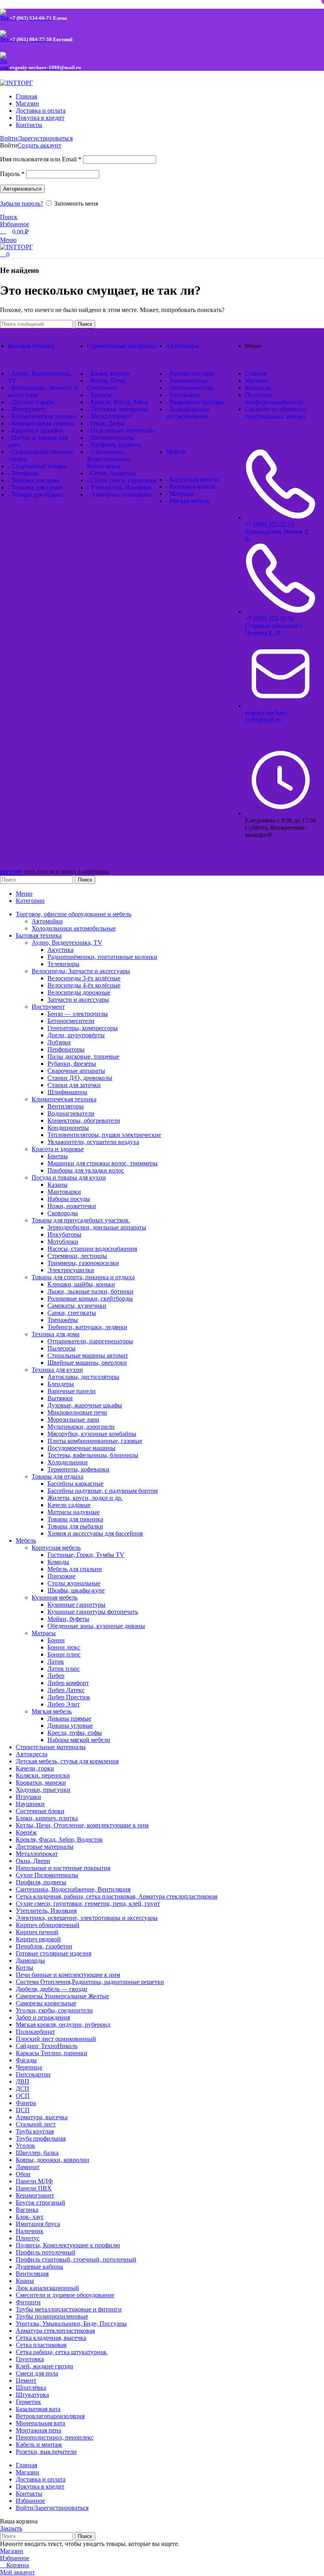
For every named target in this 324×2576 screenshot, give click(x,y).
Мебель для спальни (75, 1569)
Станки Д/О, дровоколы (80, 1078)
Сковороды (63, 1213)
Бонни (56, 1640)
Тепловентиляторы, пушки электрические (104, 1135)
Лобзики (59, 1042)
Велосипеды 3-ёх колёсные (84, 978)
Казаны (57, 1185)
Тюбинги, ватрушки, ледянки (87, 1327)
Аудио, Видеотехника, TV (67, 943)
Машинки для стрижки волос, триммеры (103, 1163)
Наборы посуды (69, 1199)
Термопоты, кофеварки (78, 1469)
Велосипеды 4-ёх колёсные (84, 985)
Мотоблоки (63, 1242)
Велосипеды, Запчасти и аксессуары (81, 971)
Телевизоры (63, 964)
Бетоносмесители (71, 1021)
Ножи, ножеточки (72, 1206)
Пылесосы (61, 1348)
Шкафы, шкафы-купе (76, 1590)
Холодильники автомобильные (74, 928)
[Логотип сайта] (16, 83)
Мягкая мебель (52, 1711)
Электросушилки (71, 1270)
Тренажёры (63, 1320)
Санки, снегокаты (72, 1313)
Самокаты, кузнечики (77, 1306)
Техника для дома (56, 1334)
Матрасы (44, 1633)
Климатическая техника (64, 1099)
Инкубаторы (64, 1234)
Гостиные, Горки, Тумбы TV (86, 1555)
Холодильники (68, 1462)
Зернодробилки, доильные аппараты (97, 1227)
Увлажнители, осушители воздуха (93, 1142)
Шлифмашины (67, 1092)
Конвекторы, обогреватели (84, 1121)
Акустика (60, 950)
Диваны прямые (69, 1718)
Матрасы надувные (73, 1512)
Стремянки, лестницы (77, 1256)
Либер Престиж (69, 1697)
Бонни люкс (64, 1647)
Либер (56, 1676)
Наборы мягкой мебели (79, 1740)
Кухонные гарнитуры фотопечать (93, 1612)
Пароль (12, 174)
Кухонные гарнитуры (76, 1605)
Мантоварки (64, 1192)
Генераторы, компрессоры (83, 1028)
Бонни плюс (64, 1654)
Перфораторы (66, 1049)
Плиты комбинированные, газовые (95, 1441)
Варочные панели (72, 1391)
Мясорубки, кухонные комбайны (92, 1434)
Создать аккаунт (39, 145)
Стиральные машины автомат (88, 1355)
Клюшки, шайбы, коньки (81, 1284)
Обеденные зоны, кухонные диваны (96, 1626)
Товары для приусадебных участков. (81, 1220)
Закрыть (11, 2528)
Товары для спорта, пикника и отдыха (83, 1277)
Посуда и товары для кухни (69, 1177)
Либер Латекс (66, 1690)
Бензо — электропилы (78, 1014)
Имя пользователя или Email (41, 159)
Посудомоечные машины (81, 1448)
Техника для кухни (57, 1370)
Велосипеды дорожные (79, 992)
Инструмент (48, 1007)
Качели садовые (69, 1505)
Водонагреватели (71, 1113)
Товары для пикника (75, 1519)
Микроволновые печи (77, 1412)
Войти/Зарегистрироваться (52, 2508)
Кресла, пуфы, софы (75, 1733)
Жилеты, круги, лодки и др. (85, 1498)
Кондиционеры (68, 1128)
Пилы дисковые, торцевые (83, 1056)
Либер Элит (64, 1704)
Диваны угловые (70, 1726)
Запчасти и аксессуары (78, 1000)
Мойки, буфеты (68, 1619)
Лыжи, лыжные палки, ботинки (90, 1291)
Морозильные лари (73, 1419)
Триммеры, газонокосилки (83, 1263)
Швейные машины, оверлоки (87, 1363)
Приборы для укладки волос (86, 1170)
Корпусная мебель (56, 1548)
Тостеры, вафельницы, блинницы (93, 1455)
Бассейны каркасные (75, 1484)
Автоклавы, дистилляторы (83, 1377)
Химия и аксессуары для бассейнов (95, 1533)
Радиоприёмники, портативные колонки (102, 957)
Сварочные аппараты (76, 1071)
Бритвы (58, 1156)
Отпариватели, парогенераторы (90, 1341)
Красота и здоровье (58, 1149)
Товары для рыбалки (75, 1526)
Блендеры (61, 1384)
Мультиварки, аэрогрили (81, 1427)
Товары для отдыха (57, 1476)
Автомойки (47, 921)
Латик (56, 1662)
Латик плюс (64, 1669)
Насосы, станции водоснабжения (92, 1249)
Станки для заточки (74, 1085)
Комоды (58, 1562)
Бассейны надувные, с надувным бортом (103, 1491)
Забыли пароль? (22, 203)
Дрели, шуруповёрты (76, 1035)
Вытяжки (60, 1398)
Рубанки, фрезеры (72, 1064)
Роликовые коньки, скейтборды (90, 1298)
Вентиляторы (66, 1106)
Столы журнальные (74, 1583)
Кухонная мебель (55, 1597)
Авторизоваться (22, 189)
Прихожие (61, 1576)
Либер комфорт (68, 1683)
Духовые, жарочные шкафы (85, 1405)
